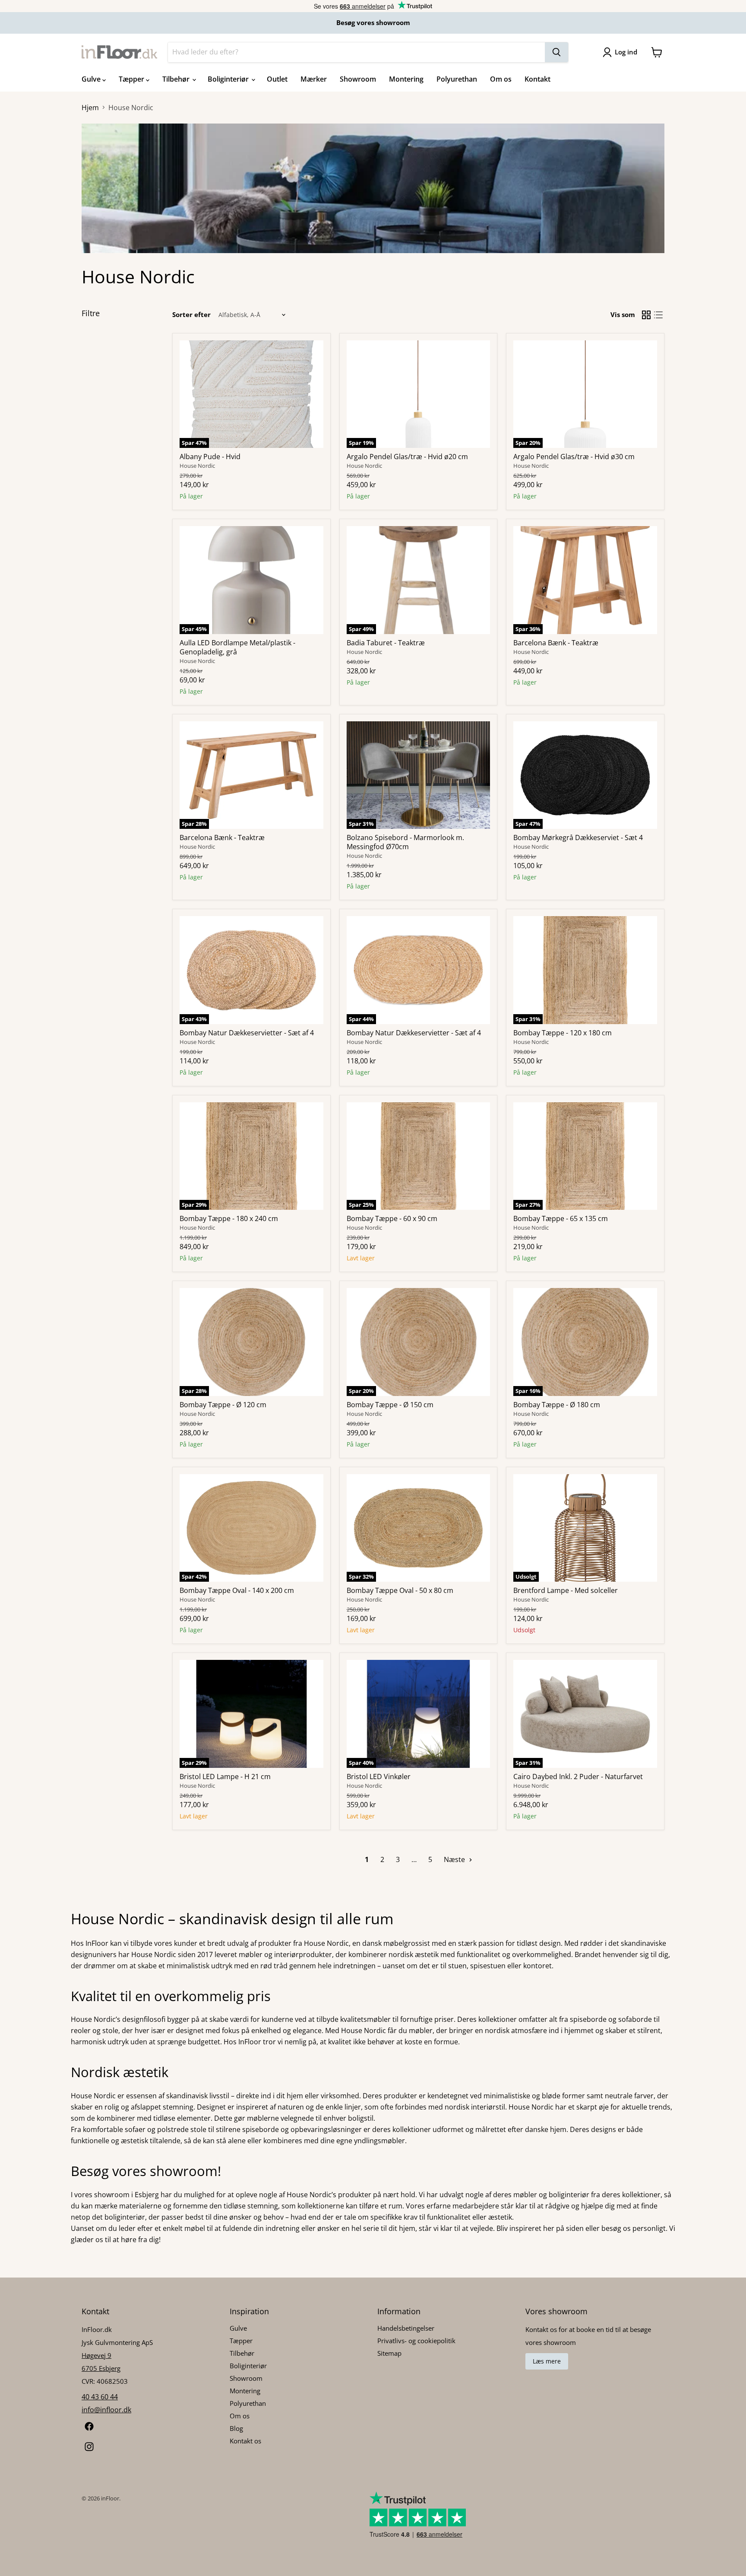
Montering (406, 79)
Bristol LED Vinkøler (379, 1777)
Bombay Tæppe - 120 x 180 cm (563, 1033)
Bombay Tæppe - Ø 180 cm (557, 1405)
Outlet (277, 79)
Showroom (358, 79)
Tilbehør (177, 79)
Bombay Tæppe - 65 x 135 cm (561, 1218)
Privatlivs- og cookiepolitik (416, 2341)
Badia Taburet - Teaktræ (386, 643)
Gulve (92, 79)
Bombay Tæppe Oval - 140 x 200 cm (237, 1590)
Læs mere (547, 2361)
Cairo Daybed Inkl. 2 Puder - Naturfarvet (578, 1777)
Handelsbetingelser (406, 2328)
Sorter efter (191, 315)
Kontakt (537, 79)
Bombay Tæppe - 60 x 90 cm (392, 1218)
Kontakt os (245, 2441)
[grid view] (646, 315)
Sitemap (389, 2353)
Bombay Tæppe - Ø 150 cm (390, 1405)
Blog (236, 2428)
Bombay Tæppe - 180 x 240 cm (229, 1218)
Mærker (314, 79)
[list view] (658, 315)
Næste (455, 1859)
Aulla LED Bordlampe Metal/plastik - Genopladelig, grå (237, 647)
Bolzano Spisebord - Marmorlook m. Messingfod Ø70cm (405, 842)
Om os (501, 79)
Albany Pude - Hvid (210, 457)
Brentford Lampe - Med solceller (566, 1590)
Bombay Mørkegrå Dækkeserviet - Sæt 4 (578, 838)
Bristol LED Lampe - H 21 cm (225, 1777)
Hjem (90, 108)
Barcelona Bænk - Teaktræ (556, 643)
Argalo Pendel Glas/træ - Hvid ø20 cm (407, 457)
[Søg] (556, 52)
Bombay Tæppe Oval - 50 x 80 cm (400, 1590)
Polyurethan (457, 79)
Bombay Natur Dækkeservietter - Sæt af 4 (247, 1033)
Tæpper (132, 79)
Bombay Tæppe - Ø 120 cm (223, 1405)
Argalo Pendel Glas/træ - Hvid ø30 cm (574, 457)
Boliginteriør (229, 79)
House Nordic (197, 466)
